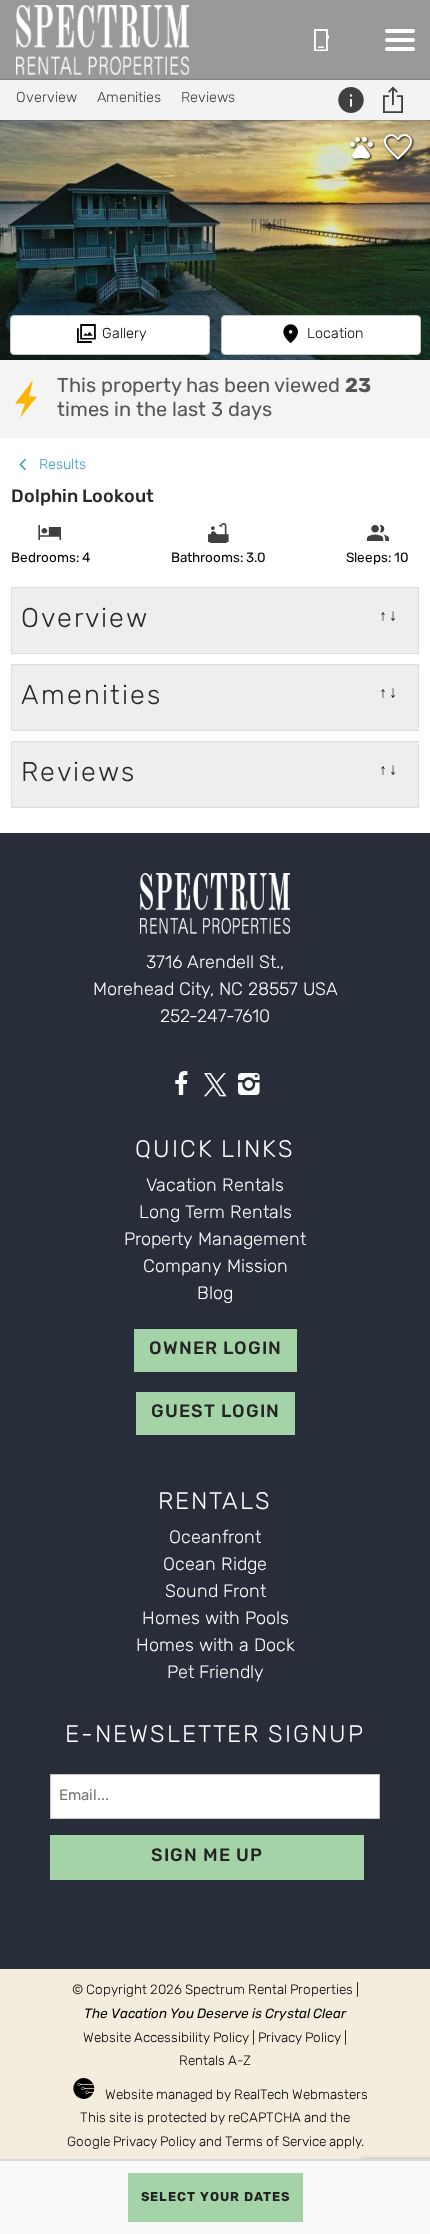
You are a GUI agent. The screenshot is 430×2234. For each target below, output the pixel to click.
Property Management (215, 1241)
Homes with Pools (215, 1620)
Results (60, 465)
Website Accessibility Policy (166, 2038)
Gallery (124, 334)
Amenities (129, 98)
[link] (397, 155)
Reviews (208, 98)
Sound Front (215, 1593)
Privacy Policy (299, 2038)
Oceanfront (215, 1539)
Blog (215, 1295)
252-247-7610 (215, 1018)
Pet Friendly (215, 1674)
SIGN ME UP (207, 1857)
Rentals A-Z (215, 2061)
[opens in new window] (181, 1089)
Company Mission (215, 1268)
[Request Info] (353, 100)
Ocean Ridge (215, 1566)
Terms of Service (275, 2142)
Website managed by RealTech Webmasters (236, 2095)
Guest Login (215, 1413)
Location (335, 334)
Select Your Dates (215, 2197)
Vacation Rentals (215, 1187)
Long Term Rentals (215, 1214)
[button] (400, 40)
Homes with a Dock (215, 1647)
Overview (46, 98)
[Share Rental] (395, 100)
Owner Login (215, 1350)
